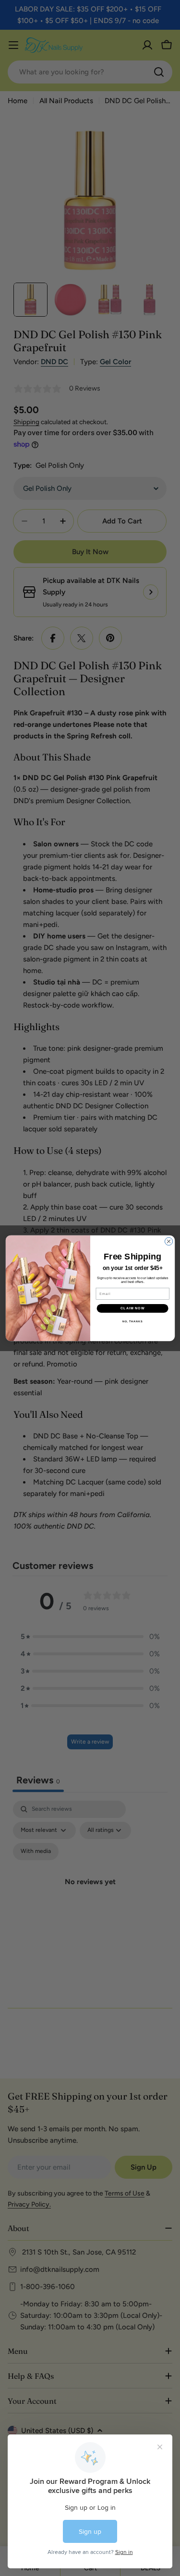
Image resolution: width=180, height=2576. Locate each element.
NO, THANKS (132, 1321)
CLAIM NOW (132, 1308)
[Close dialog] (168, 1241)
